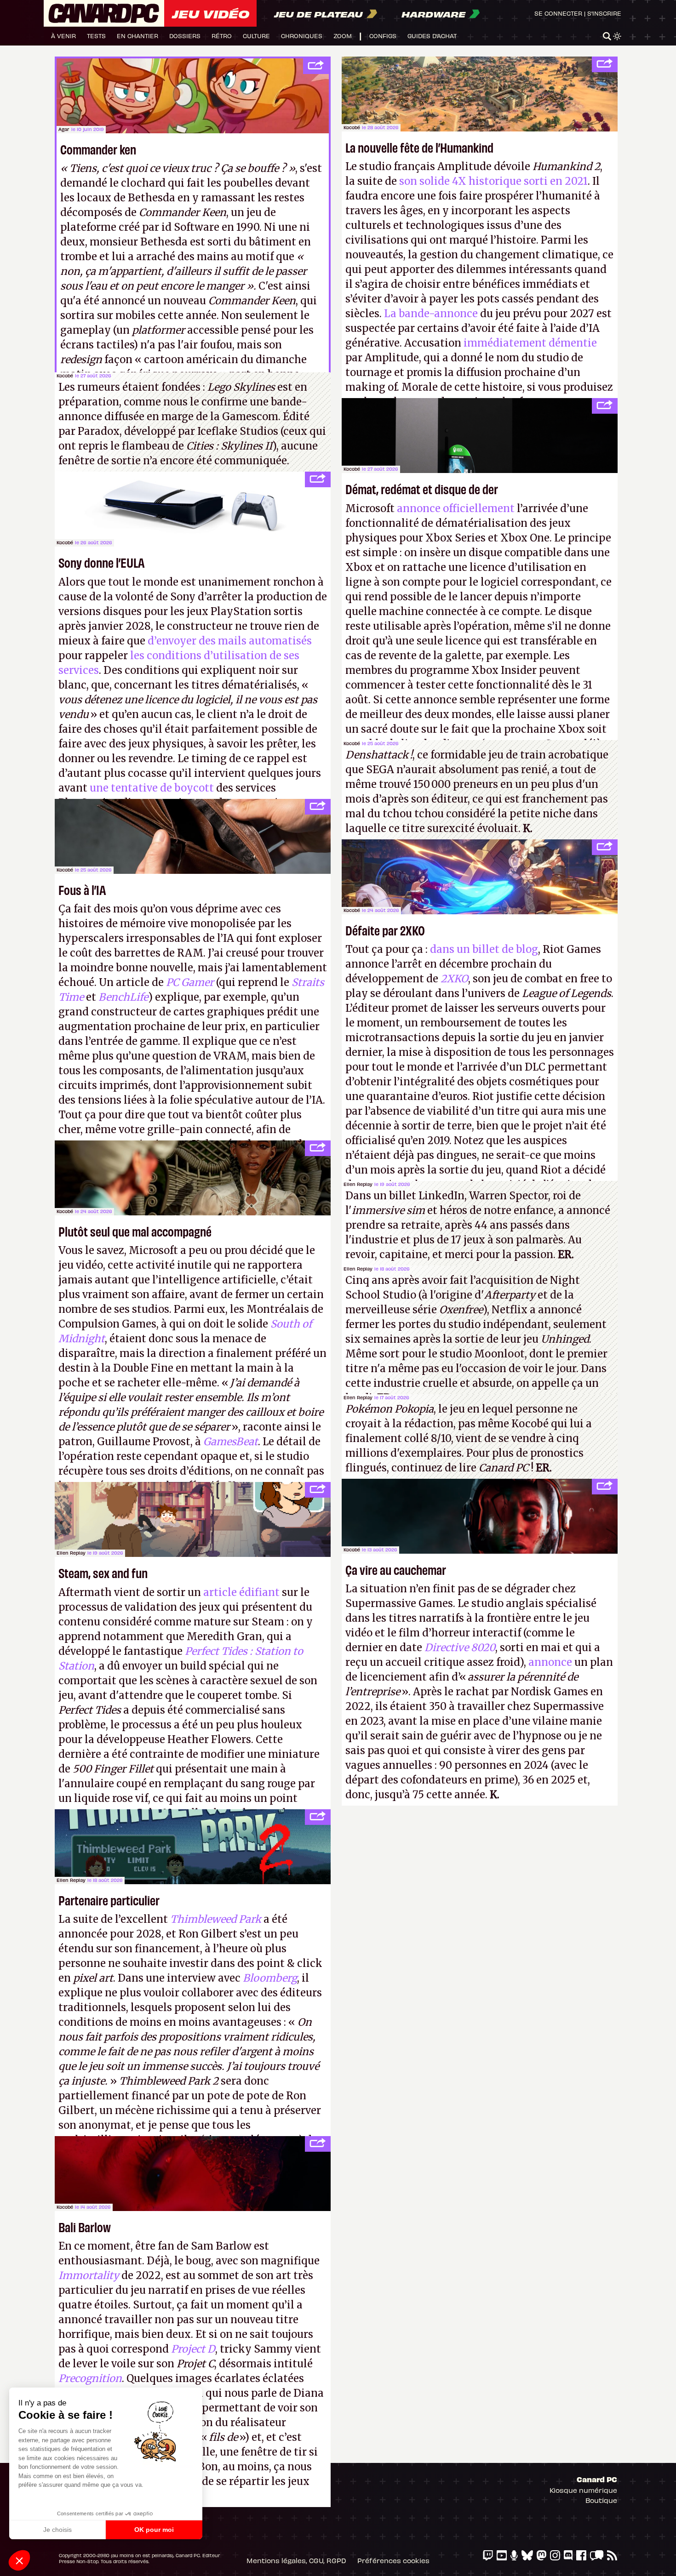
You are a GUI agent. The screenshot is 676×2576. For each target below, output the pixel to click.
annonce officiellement (456, 508)
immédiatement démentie (530, 343)
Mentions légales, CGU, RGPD (296, 2560)
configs (383, 36)
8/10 (441, 1438)
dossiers (185, 36)
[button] (19, 2560)
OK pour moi (154, 2530)
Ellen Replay (358, 1184)
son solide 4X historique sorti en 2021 (492, 181)
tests (96, 36)
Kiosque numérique (583, 2490)
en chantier (137, 36)
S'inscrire (604, 13)
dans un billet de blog (484, 949)
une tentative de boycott (152, 788)
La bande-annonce (431, 313)
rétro (222, 36)
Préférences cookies (393, 2560)
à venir (63, 36)
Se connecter (558, 13)
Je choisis (57, 2530)
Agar (64, 129)
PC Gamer (190, 982)
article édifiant (241, 1592)
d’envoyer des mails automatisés (230, 641)
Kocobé (352, 127)
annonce (550, 1662)
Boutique (601, 2500)
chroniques (302, 36)
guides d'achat (432, 36)
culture (256, 36)
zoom (343, 36)
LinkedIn (441, 1196)
